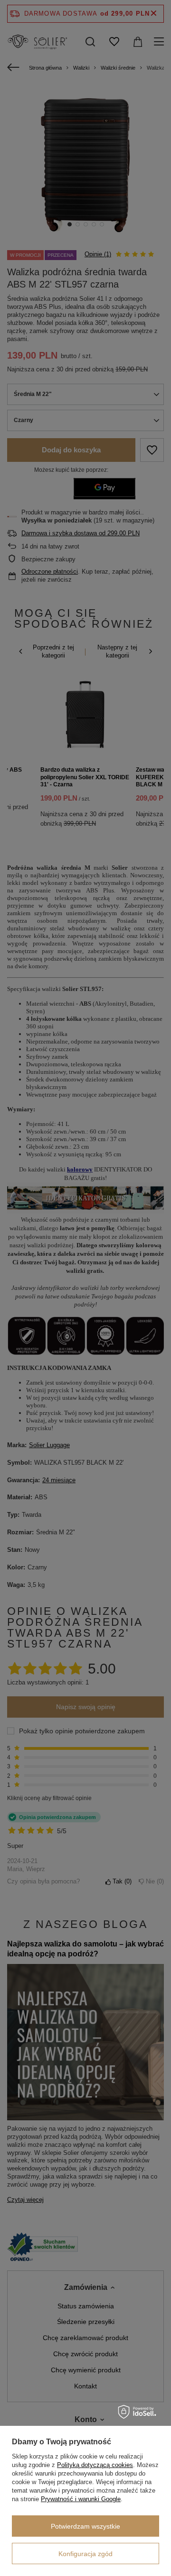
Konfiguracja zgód (85, 2554)
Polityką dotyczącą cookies (95, 2465)
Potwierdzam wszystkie (85, 2526)
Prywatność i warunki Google (81, 2499)
